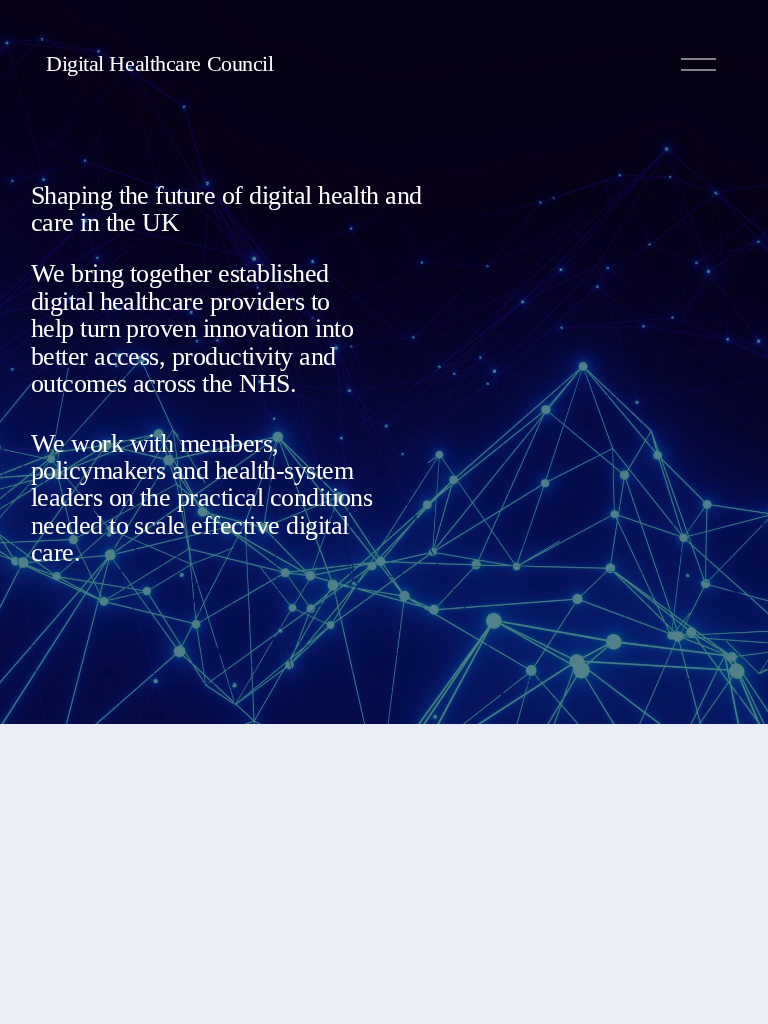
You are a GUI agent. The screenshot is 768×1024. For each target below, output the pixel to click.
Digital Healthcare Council (159, 63)
